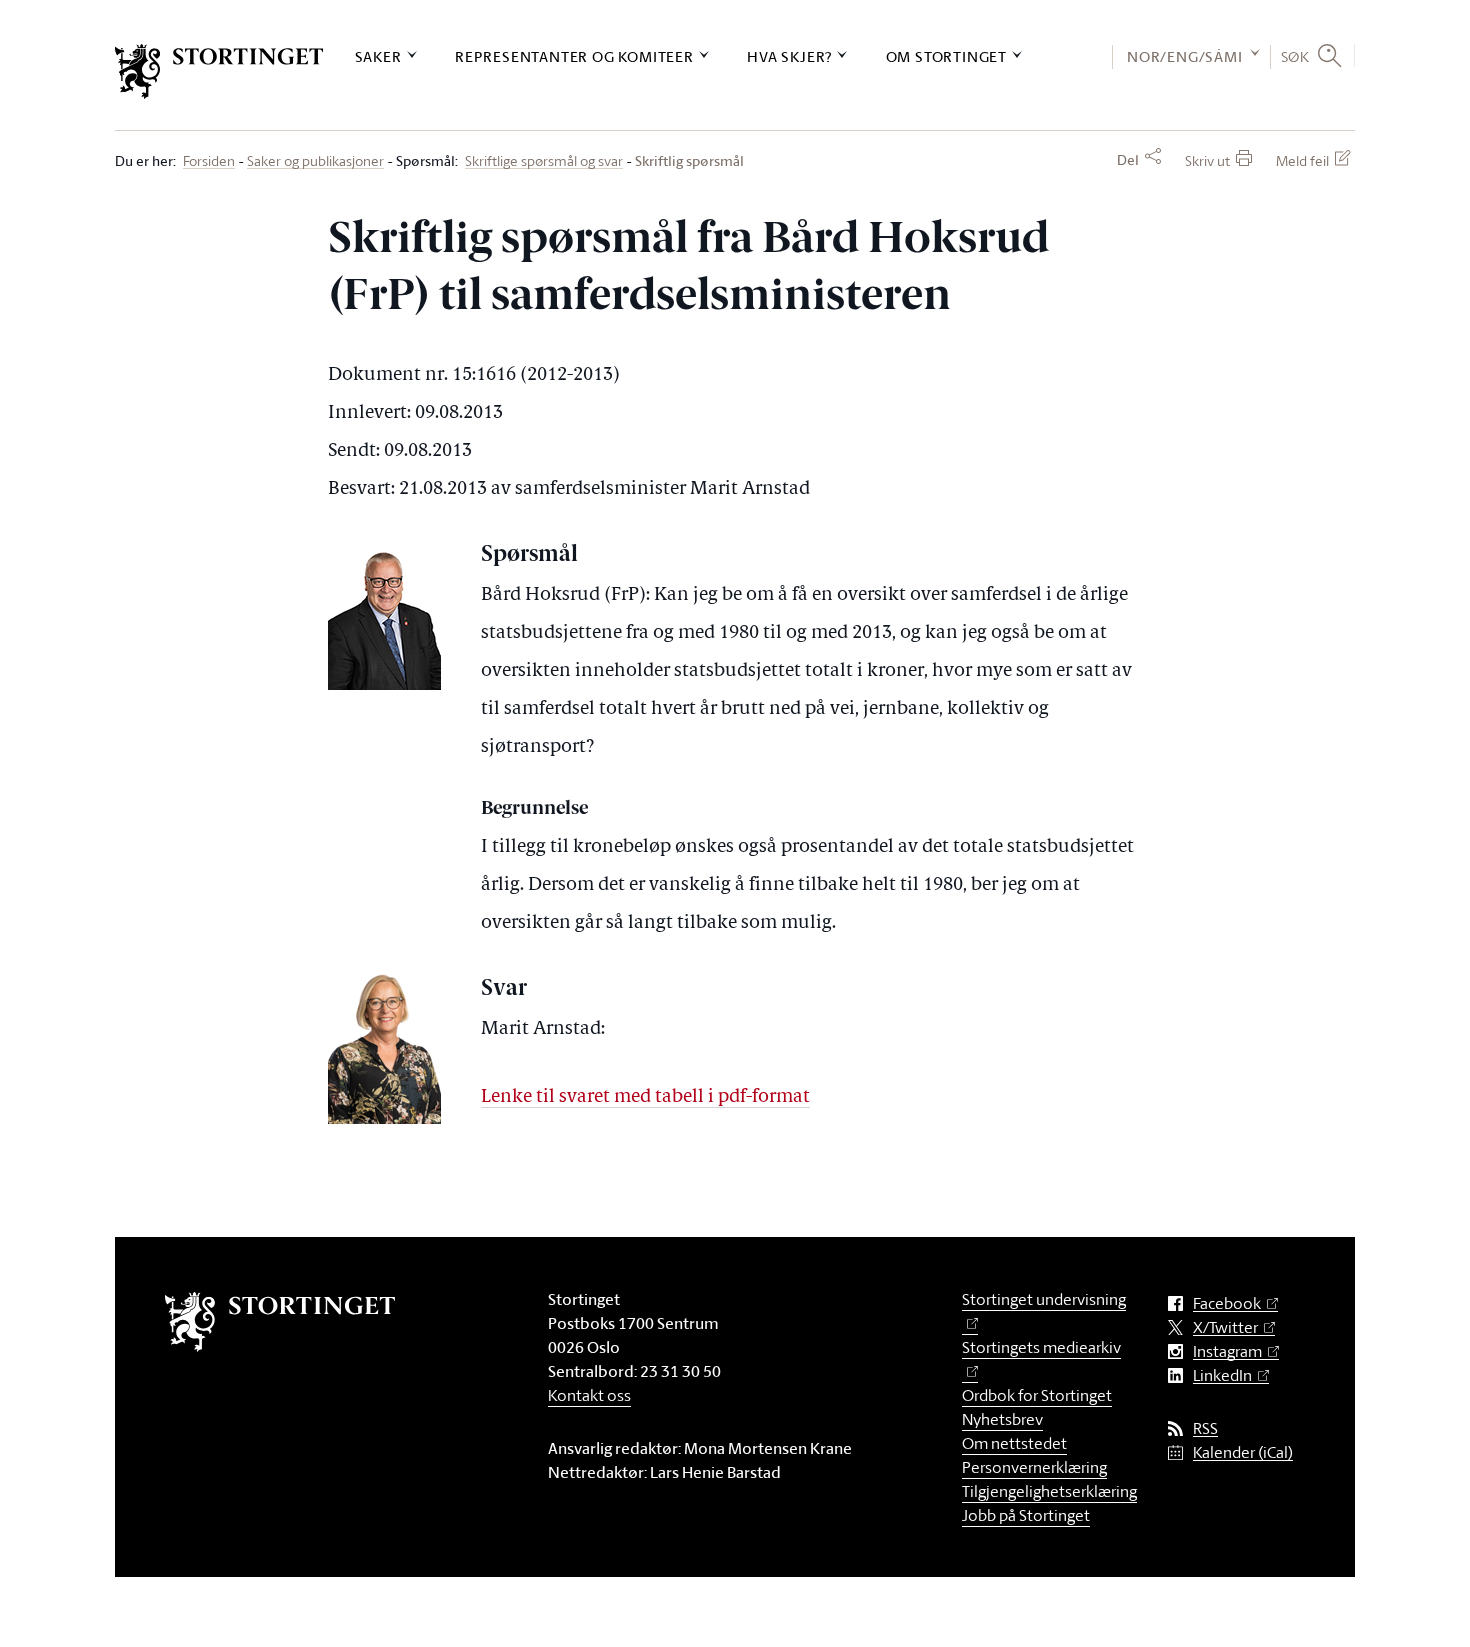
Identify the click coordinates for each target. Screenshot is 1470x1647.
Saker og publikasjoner (315, 161)
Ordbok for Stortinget (1037, 1395)
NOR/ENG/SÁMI (1185, 56)
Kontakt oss (589, 1395)
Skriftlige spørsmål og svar (544, 161)
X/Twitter (1225, 1327)
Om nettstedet (1014, 1443)
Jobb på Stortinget (1026, 1515)
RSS (1205, 1428)
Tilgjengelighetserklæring (1049, 1491)
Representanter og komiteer (574, 56)
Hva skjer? (789, 56)
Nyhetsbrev (1002, 1419)
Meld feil (1302, 160)
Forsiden (209, 161)
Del (1128, 160)
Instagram (1227, 1351)
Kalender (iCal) (1243, 1452)
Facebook (1227, 1303)
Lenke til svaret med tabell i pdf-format (645, 1097)
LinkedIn (1222, 1375)
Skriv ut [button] (1207, 160)
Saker (378, 56)
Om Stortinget (946, 56)
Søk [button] (1295, 56)
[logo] (219, 71)
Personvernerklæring (1034, 1467)
